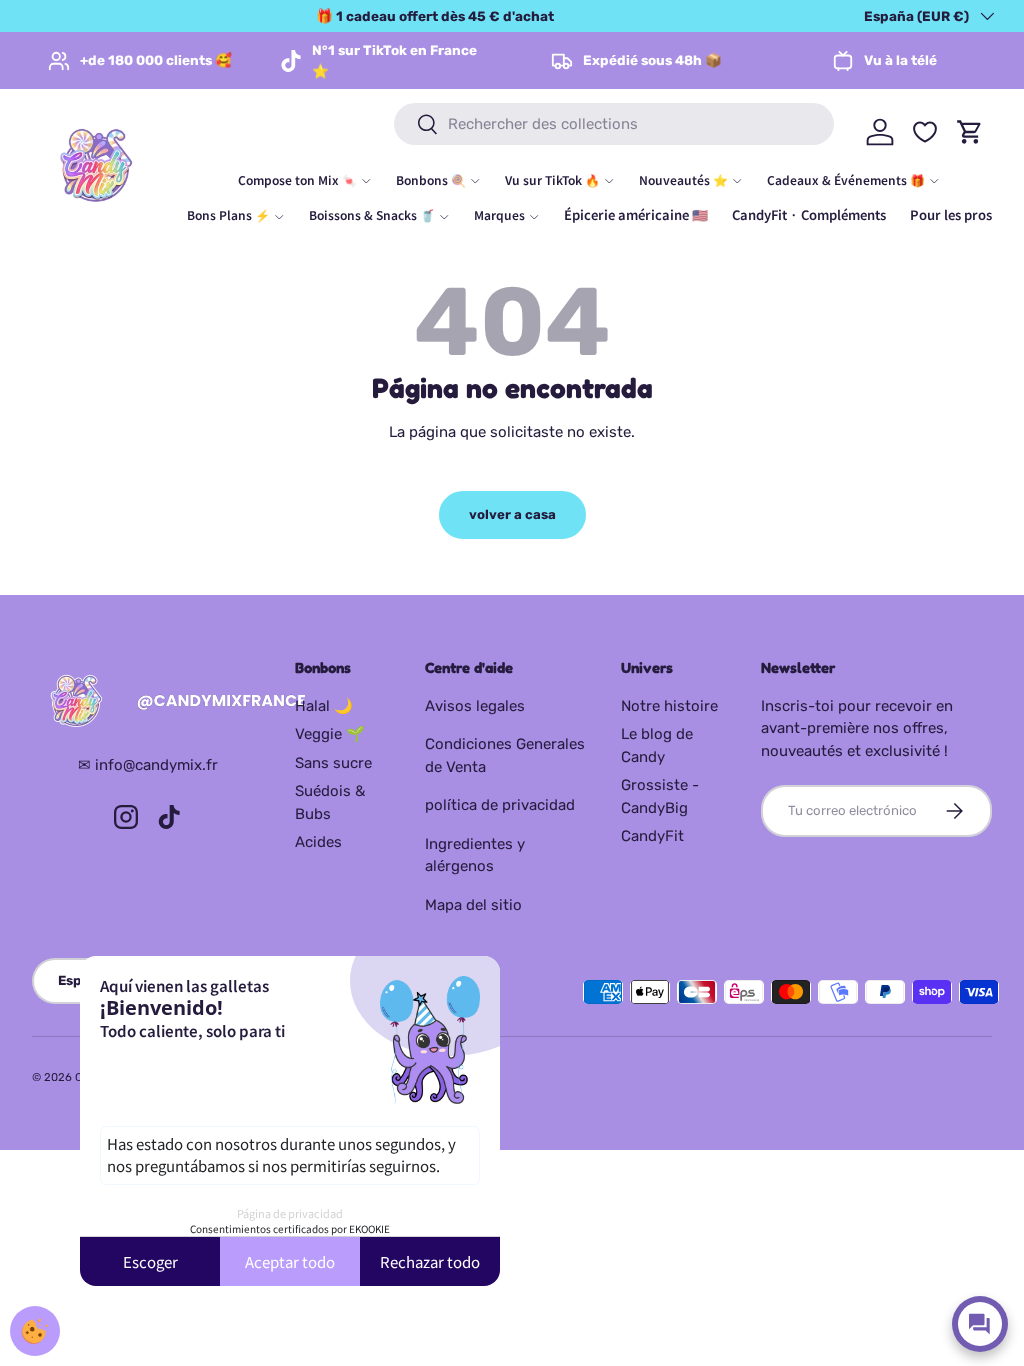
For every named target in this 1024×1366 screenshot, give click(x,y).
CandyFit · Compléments (809, 214)
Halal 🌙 (324, 706)
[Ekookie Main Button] (35, 1331)
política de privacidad (500, 805)
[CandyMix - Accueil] (147, 702)
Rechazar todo (430, 1261)
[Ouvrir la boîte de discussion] (980, 1324)
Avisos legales (475, 706)
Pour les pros (951, 214)
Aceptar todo (290, 1261)
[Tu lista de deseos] (925, 132)
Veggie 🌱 (330, 734)
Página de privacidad (290, 1213)
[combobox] (614, 124)
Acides (318, 842)
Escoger (150, 1261)
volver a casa (512, 514)
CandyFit (652, 836)
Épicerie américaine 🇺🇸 (636, 214)
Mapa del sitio (473, 905)
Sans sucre (333, 763)
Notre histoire (669, 706)
